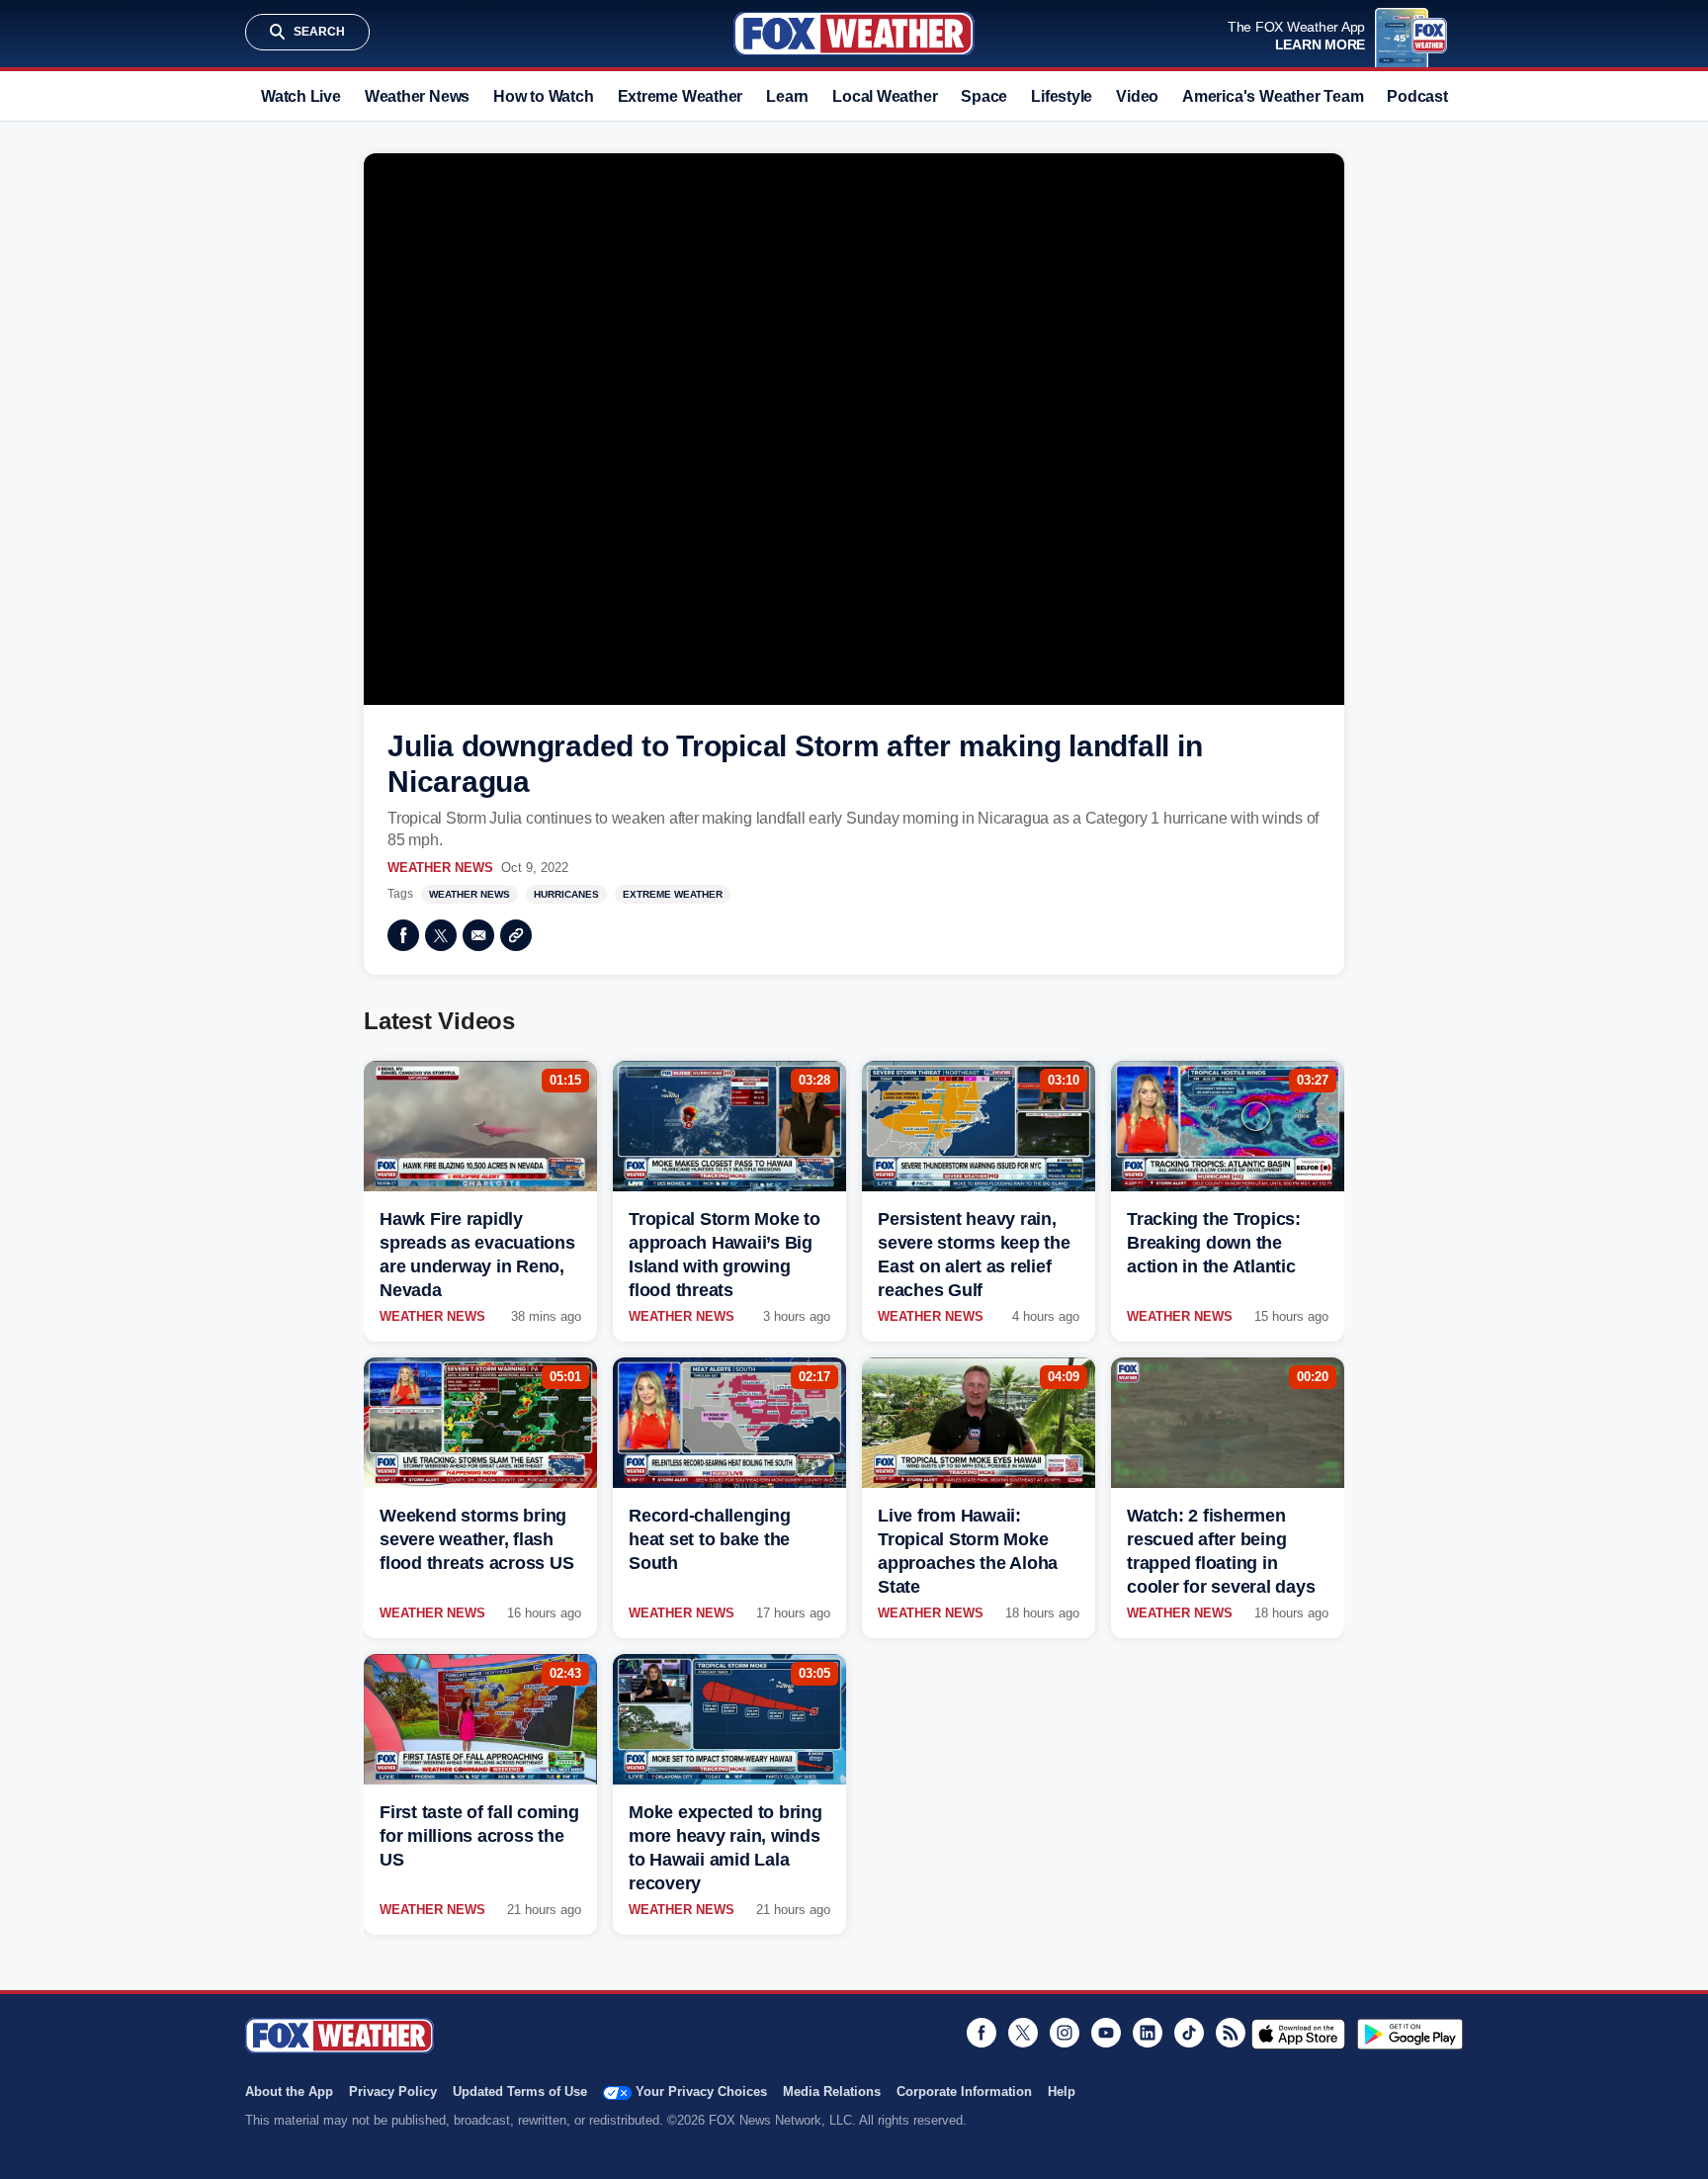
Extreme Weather (681, 96)
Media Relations (832, 2092)
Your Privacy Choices (701, 2092)
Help (1062, 2092)
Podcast (1417, 96)
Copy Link (516, 935)
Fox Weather (854, 34)
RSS (1231, 2033)
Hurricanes (566, 894)
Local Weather (885, 96)
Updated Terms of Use (520, 2092)
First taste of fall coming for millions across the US (479, 1836)
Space (984, 96)
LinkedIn (1148, 2033)
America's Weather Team (1273, 96)
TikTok (1189, 2033)
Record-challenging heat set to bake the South (710, 1539)
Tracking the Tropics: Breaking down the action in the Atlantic (1214, 1243)
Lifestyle (1062, 96)
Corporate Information (964, 2092)
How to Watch (543, 96)
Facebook (403, 935)
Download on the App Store (1298, 2034)
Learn (787, 96)
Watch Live (301, 96)
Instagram (1065, 2033)
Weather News (417, 96)
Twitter (441, 935)
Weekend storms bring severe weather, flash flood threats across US (476, 1539)
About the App (289, 2092)
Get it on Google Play (1410, 2034)
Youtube (1106, 2033)
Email (478, 935)
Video (1137, 96)
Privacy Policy (393, 2092)
